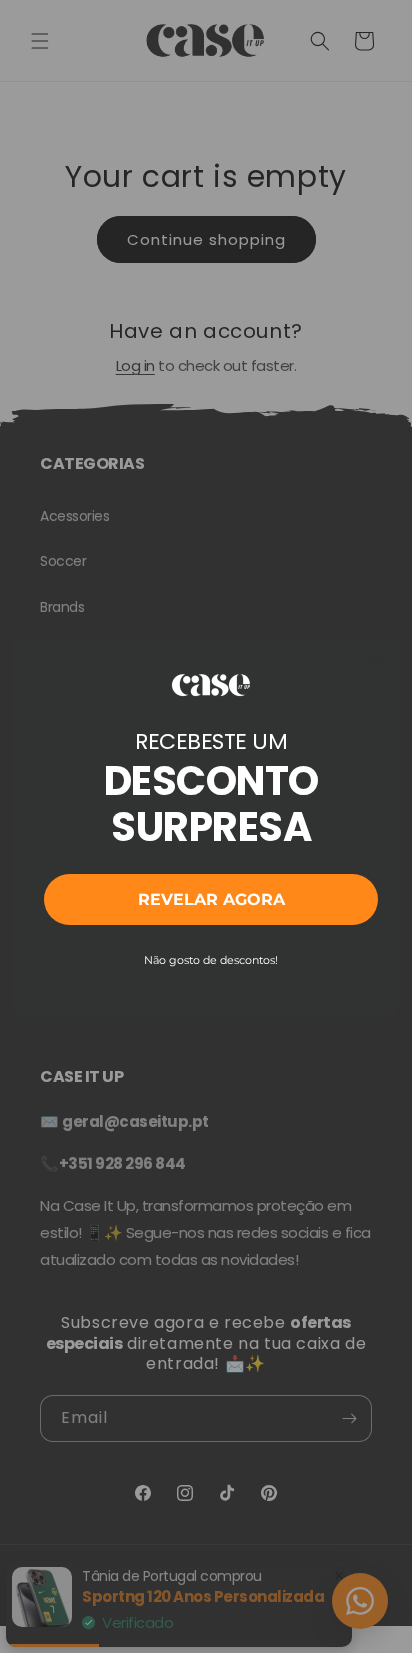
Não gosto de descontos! (211, 960)
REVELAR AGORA (211, 899)
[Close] (376, 662)
